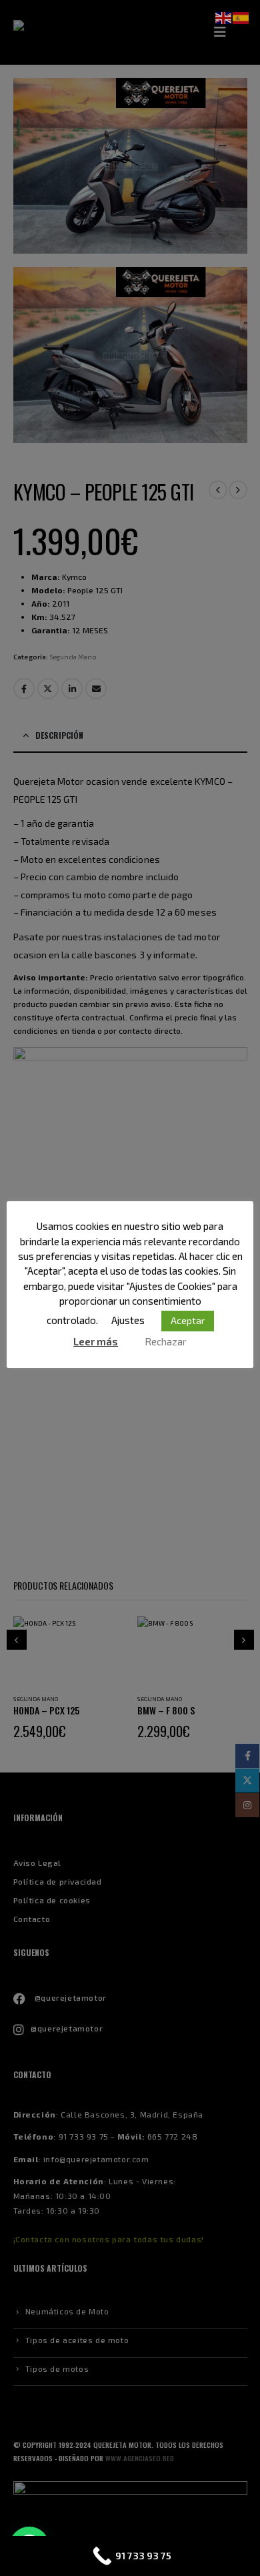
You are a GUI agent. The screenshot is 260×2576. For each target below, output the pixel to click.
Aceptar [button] (188, 1320)
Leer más (96, 1341)
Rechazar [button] (166, 1341)
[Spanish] (241, 17)
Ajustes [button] (128, 1320)
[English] (224, 17)
